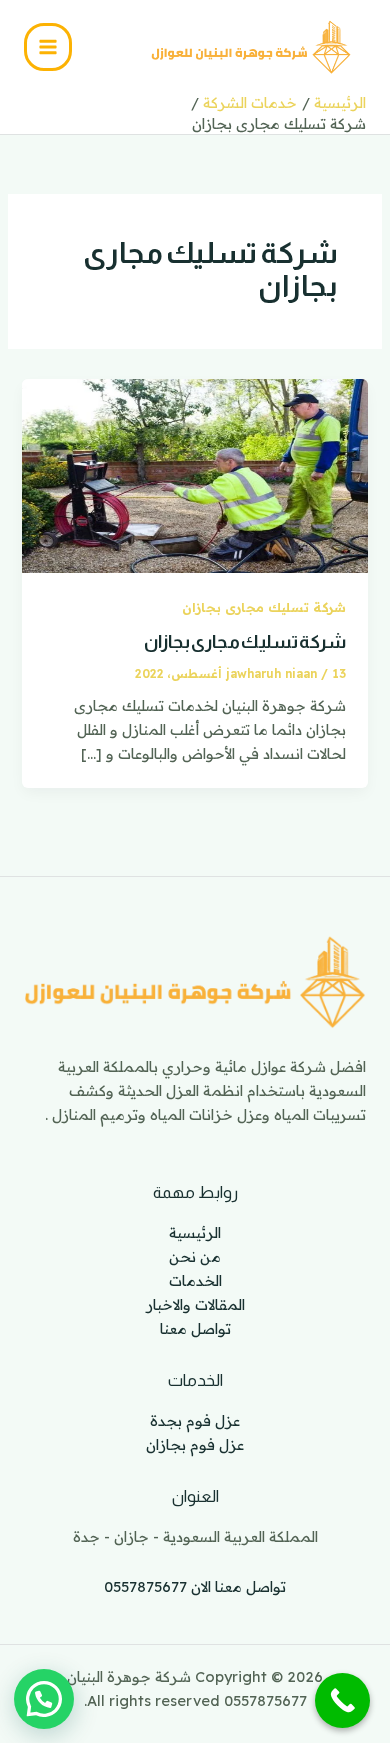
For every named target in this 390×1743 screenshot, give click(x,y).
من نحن (195, 1256)
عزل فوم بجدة (195, 1420)
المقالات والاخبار (195, 1304)
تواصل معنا (195, 1328)
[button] (44, 1699)
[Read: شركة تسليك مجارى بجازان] (194, 473)
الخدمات (195, 1280)
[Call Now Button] (342, 1700)
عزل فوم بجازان (195, 1444)
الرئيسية (195, 1232)
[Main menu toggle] (48, 47)
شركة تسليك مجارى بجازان (264, 607)
